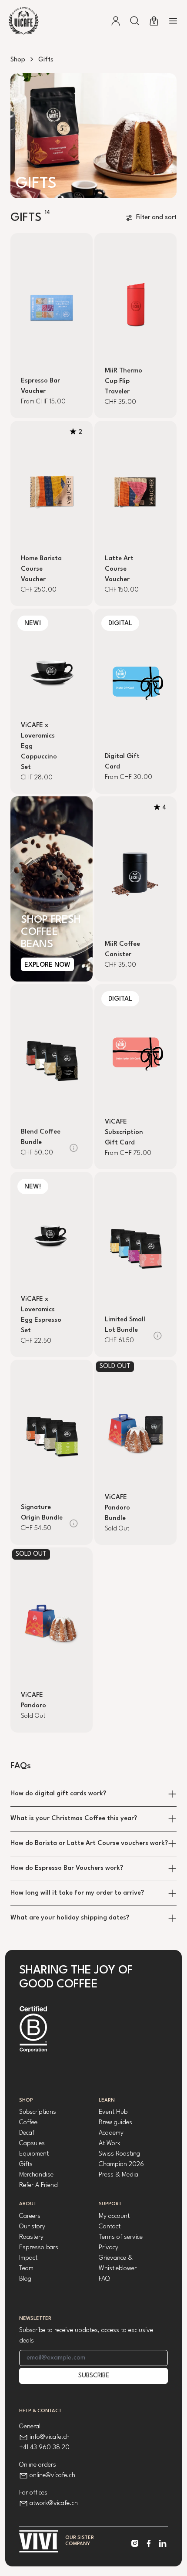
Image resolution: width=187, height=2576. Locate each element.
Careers (30, 2216)
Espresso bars (39, 2248)
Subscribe (94, 2376)
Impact (28, 2258)
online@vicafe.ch (52, 2476)
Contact (110, 2227)
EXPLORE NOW (47, 965)
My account (114, 2216)
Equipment (34, 2154)
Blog (25, 2279)
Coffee (28, 2123)
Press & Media (119, 2175)
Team (26, 2269)
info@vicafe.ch (50, 2437)
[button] (135, 21)
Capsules (32, 2144)
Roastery (31, 2237)
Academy (111, 2133)
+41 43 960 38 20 (44, 2448)
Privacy (109, 2248)
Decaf (27, 2133)
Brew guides (115, 2123)
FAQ (104, 2279)
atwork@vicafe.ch (54, 2503)
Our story (32, 2227)
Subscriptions (38, 2112)
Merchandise (36, 2175)
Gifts (26, 2165)
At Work (110, 2144)
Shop (18, 60)
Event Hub (113, 2112)
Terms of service (121, 2237)
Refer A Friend (38, 2185)
